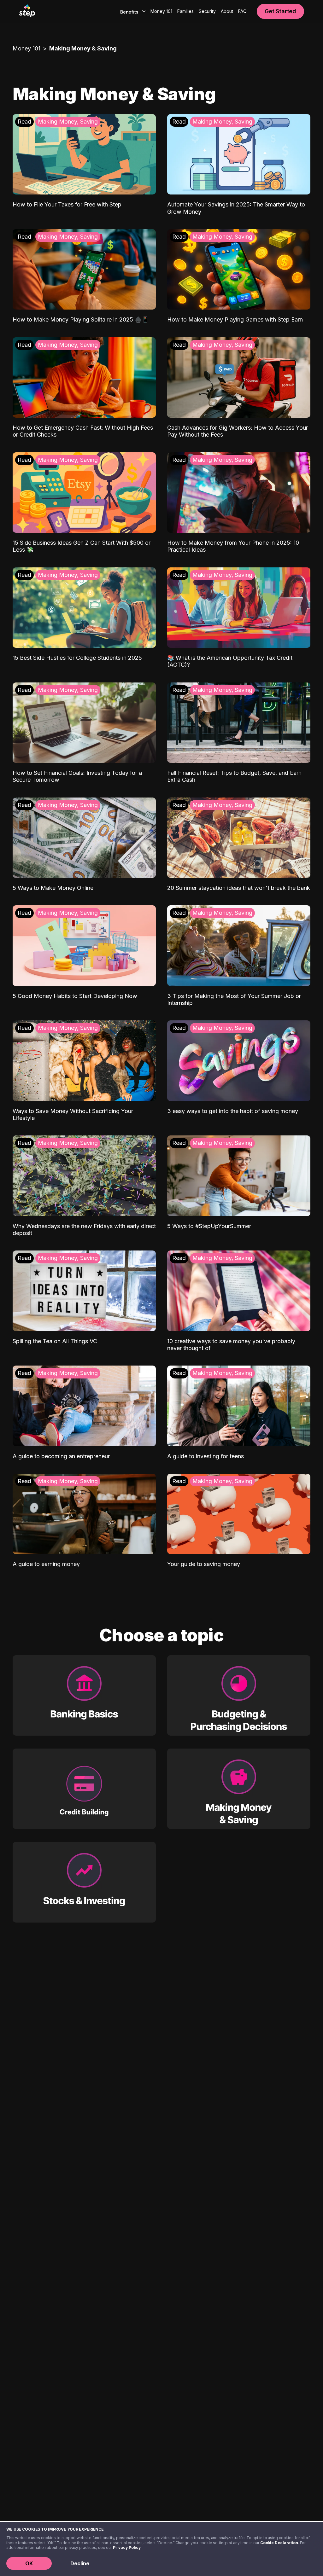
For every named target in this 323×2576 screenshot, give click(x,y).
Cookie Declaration (279, 2543)
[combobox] (132, 11)
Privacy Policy (127, 2547)
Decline (80, 2563)
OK (29, 2563)
